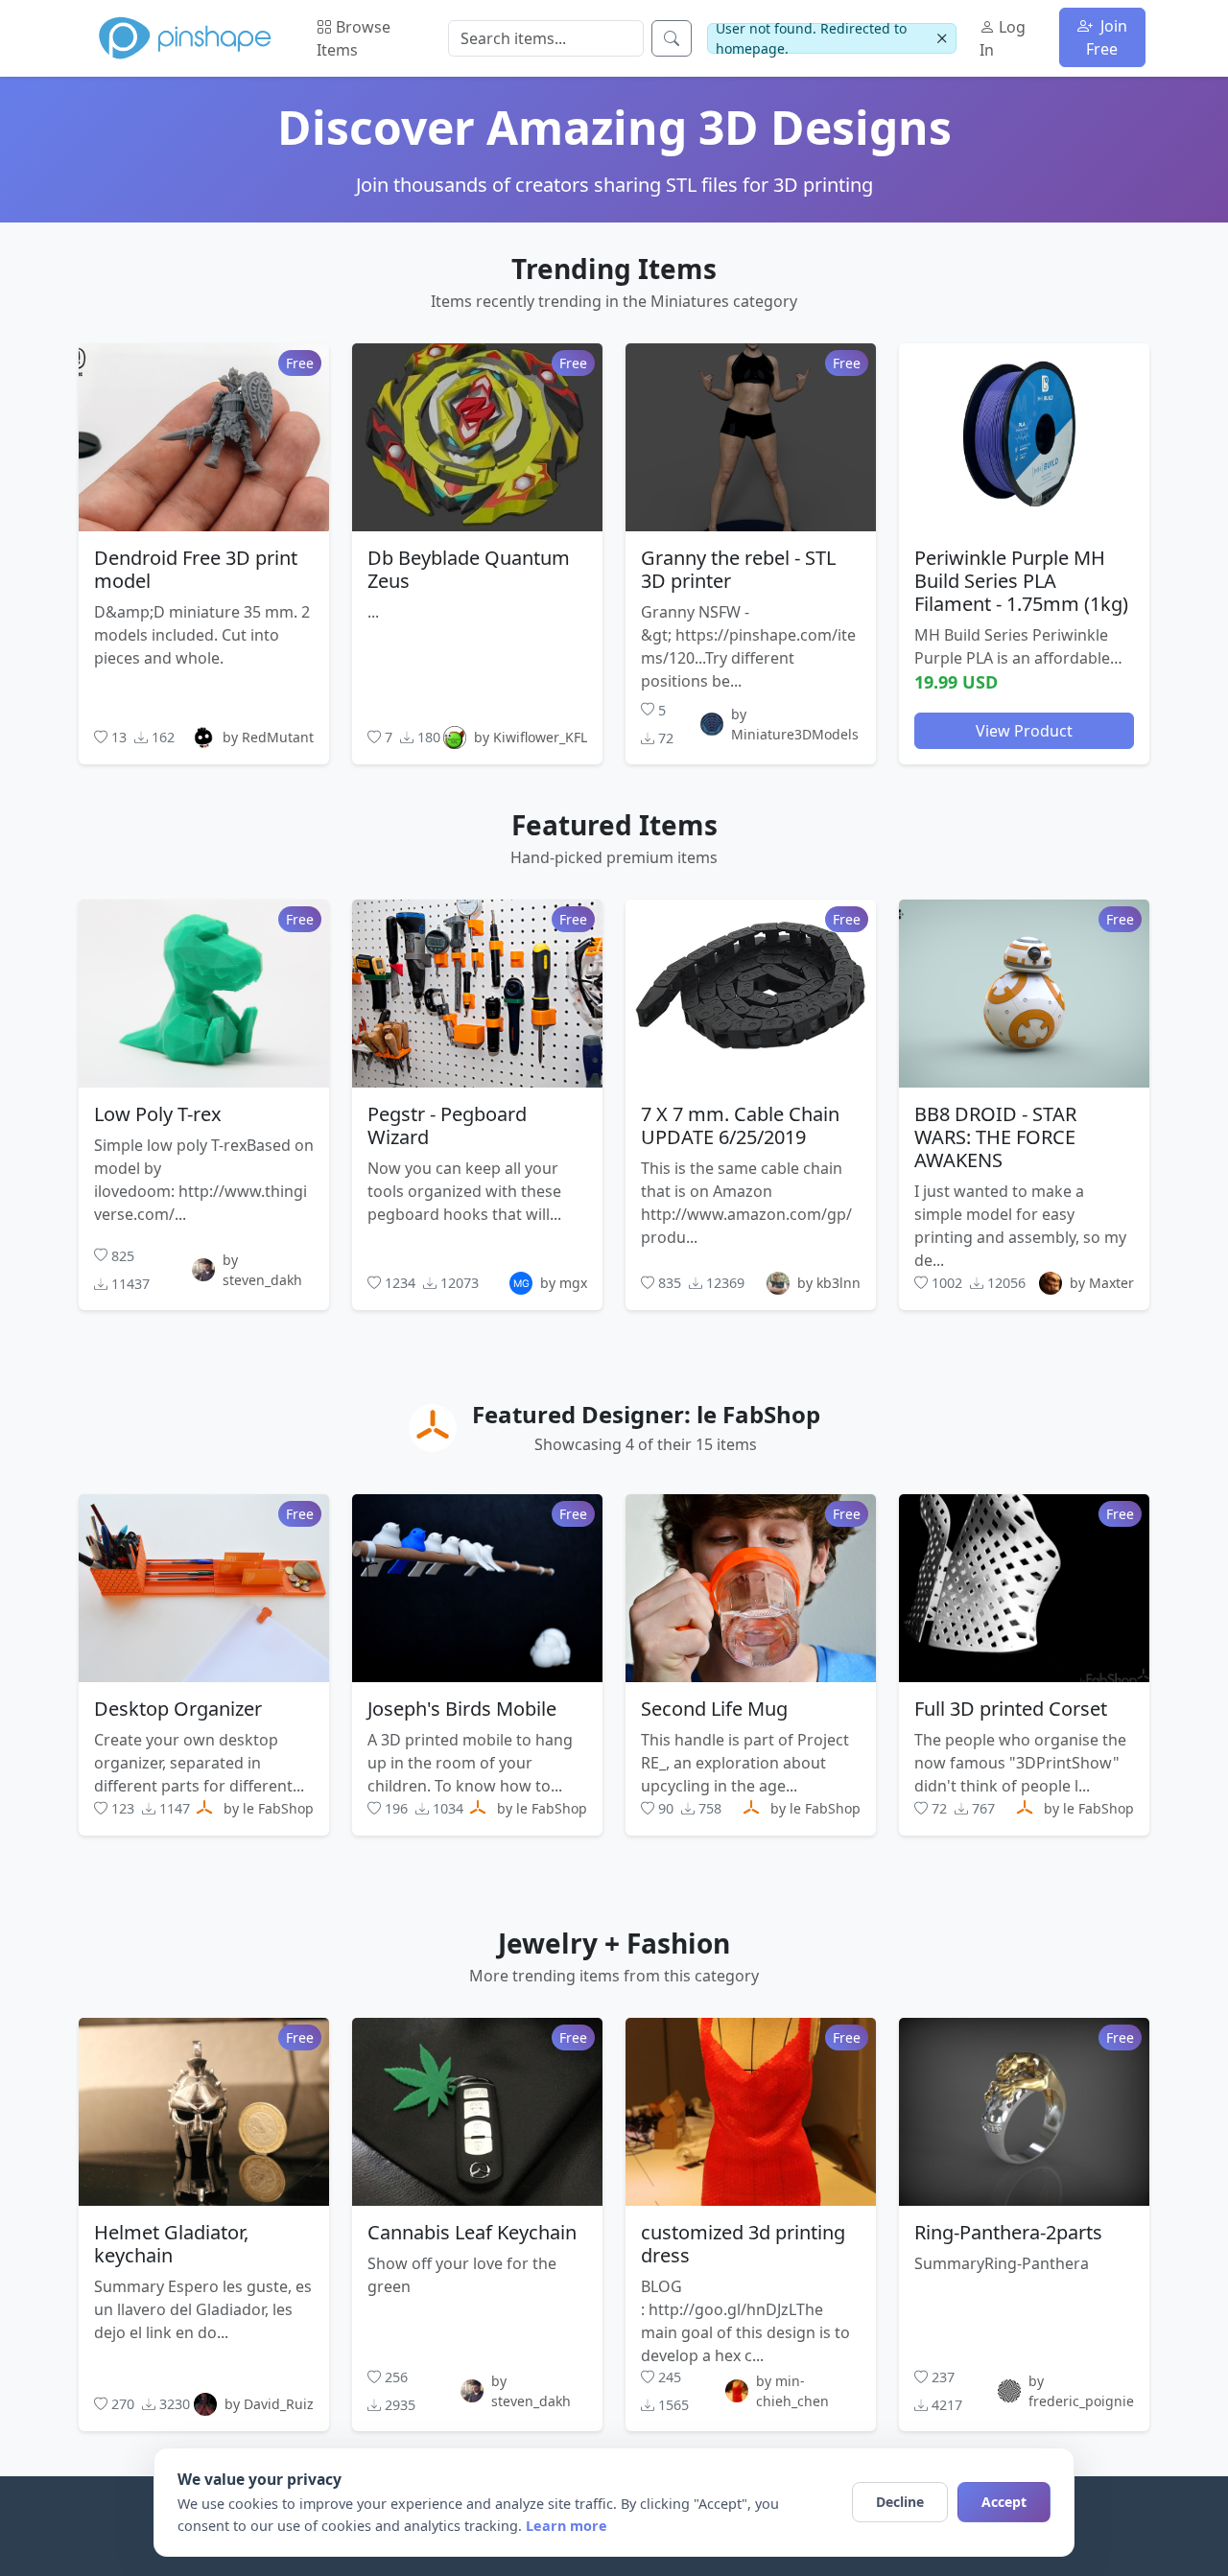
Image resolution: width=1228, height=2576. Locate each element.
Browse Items (354, 38)
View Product (1024, 730)
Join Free (1107, 37)
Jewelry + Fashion (614, 1943)
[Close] (942, 39)
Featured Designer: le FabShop (646, 1414)
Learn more (567, 2526)
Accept (1004, 2502)
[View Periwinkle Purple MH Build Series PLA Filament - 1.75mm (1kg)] (1024, 436)
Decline (900, 2502)
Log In (1003, 38)
